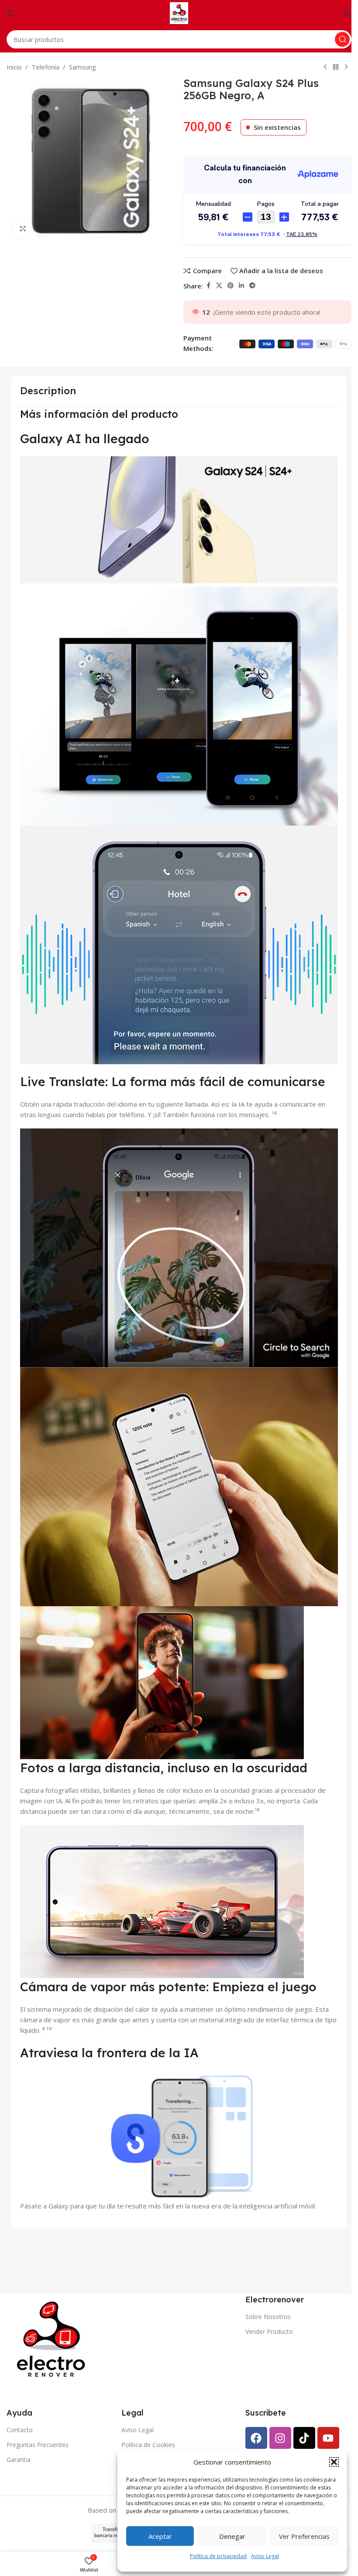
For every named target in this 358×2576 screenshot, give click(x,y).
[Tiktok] (304, 2438)
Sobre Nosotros (268, 2317)
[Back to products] (336, 67)
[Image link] (53, 2339)
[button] (334, 2462)
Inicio (14, 67)
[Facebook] (256, 2438)
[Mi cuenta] (347, 13)
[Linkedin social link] (241, 286)
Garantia (19, 2460)
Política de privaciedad (218, 2556)
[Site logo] (179, 12)
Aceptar (160, 2536)
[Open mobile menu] (11, 13)
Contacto (20, 2430)
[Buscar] (342, 39)
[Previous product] (325, 67)
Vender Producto (269, 2331)
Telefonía (45, 67)
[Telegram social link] (252, 286)
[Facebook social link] (208, 286)
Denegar (232, 2536)
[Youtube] (328, 2438)
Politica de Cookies (148, 2445)
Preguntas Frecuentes (38, 2445)
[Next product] (346, 67)
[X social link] (219, 286)
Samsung (83, 67)
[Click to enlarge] (23, 229)
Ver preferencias (304, 2536)
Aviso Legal (265, 2556)
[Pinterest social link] (231, 286)
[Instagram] (280, 2438)
